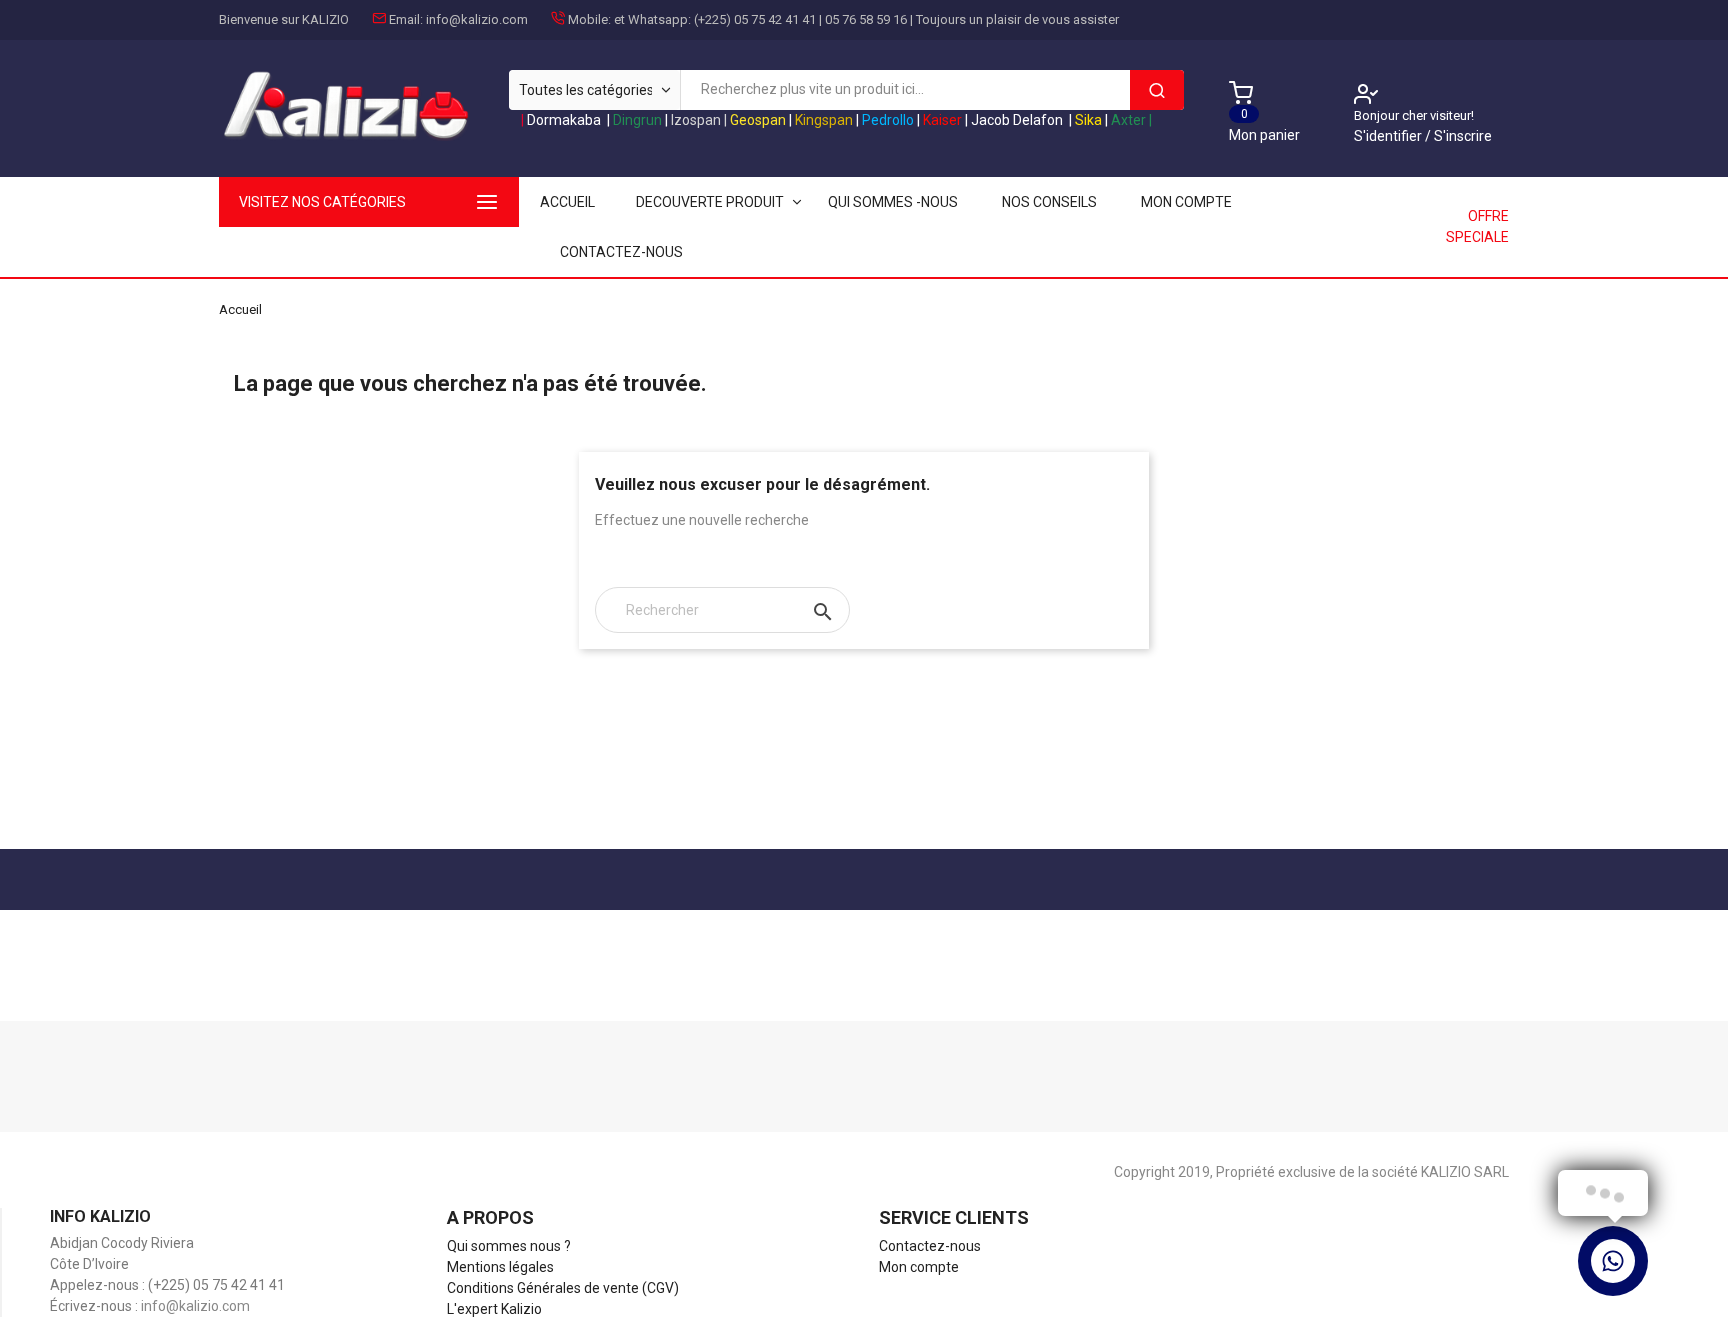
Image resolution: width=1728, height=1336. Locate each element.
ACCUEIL (567, 202)
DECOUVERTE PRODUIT (710, 202)
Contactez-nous (621, 252)
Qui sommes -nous (893, 202)
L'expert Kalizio (494, 1309)
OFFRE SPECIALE (1477, 226)
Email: (406, 19)
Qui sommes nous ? (509, 1246)
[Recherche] (1157, 90)
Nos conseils (1049, 202)
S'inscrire (1463, 136)
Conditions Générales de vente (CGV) (563, 1288)
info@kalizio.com (477, 19)
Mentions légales (500, 1267)
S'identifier (1389, 136)
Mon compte (1186, 202)
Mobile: (589, 19)
